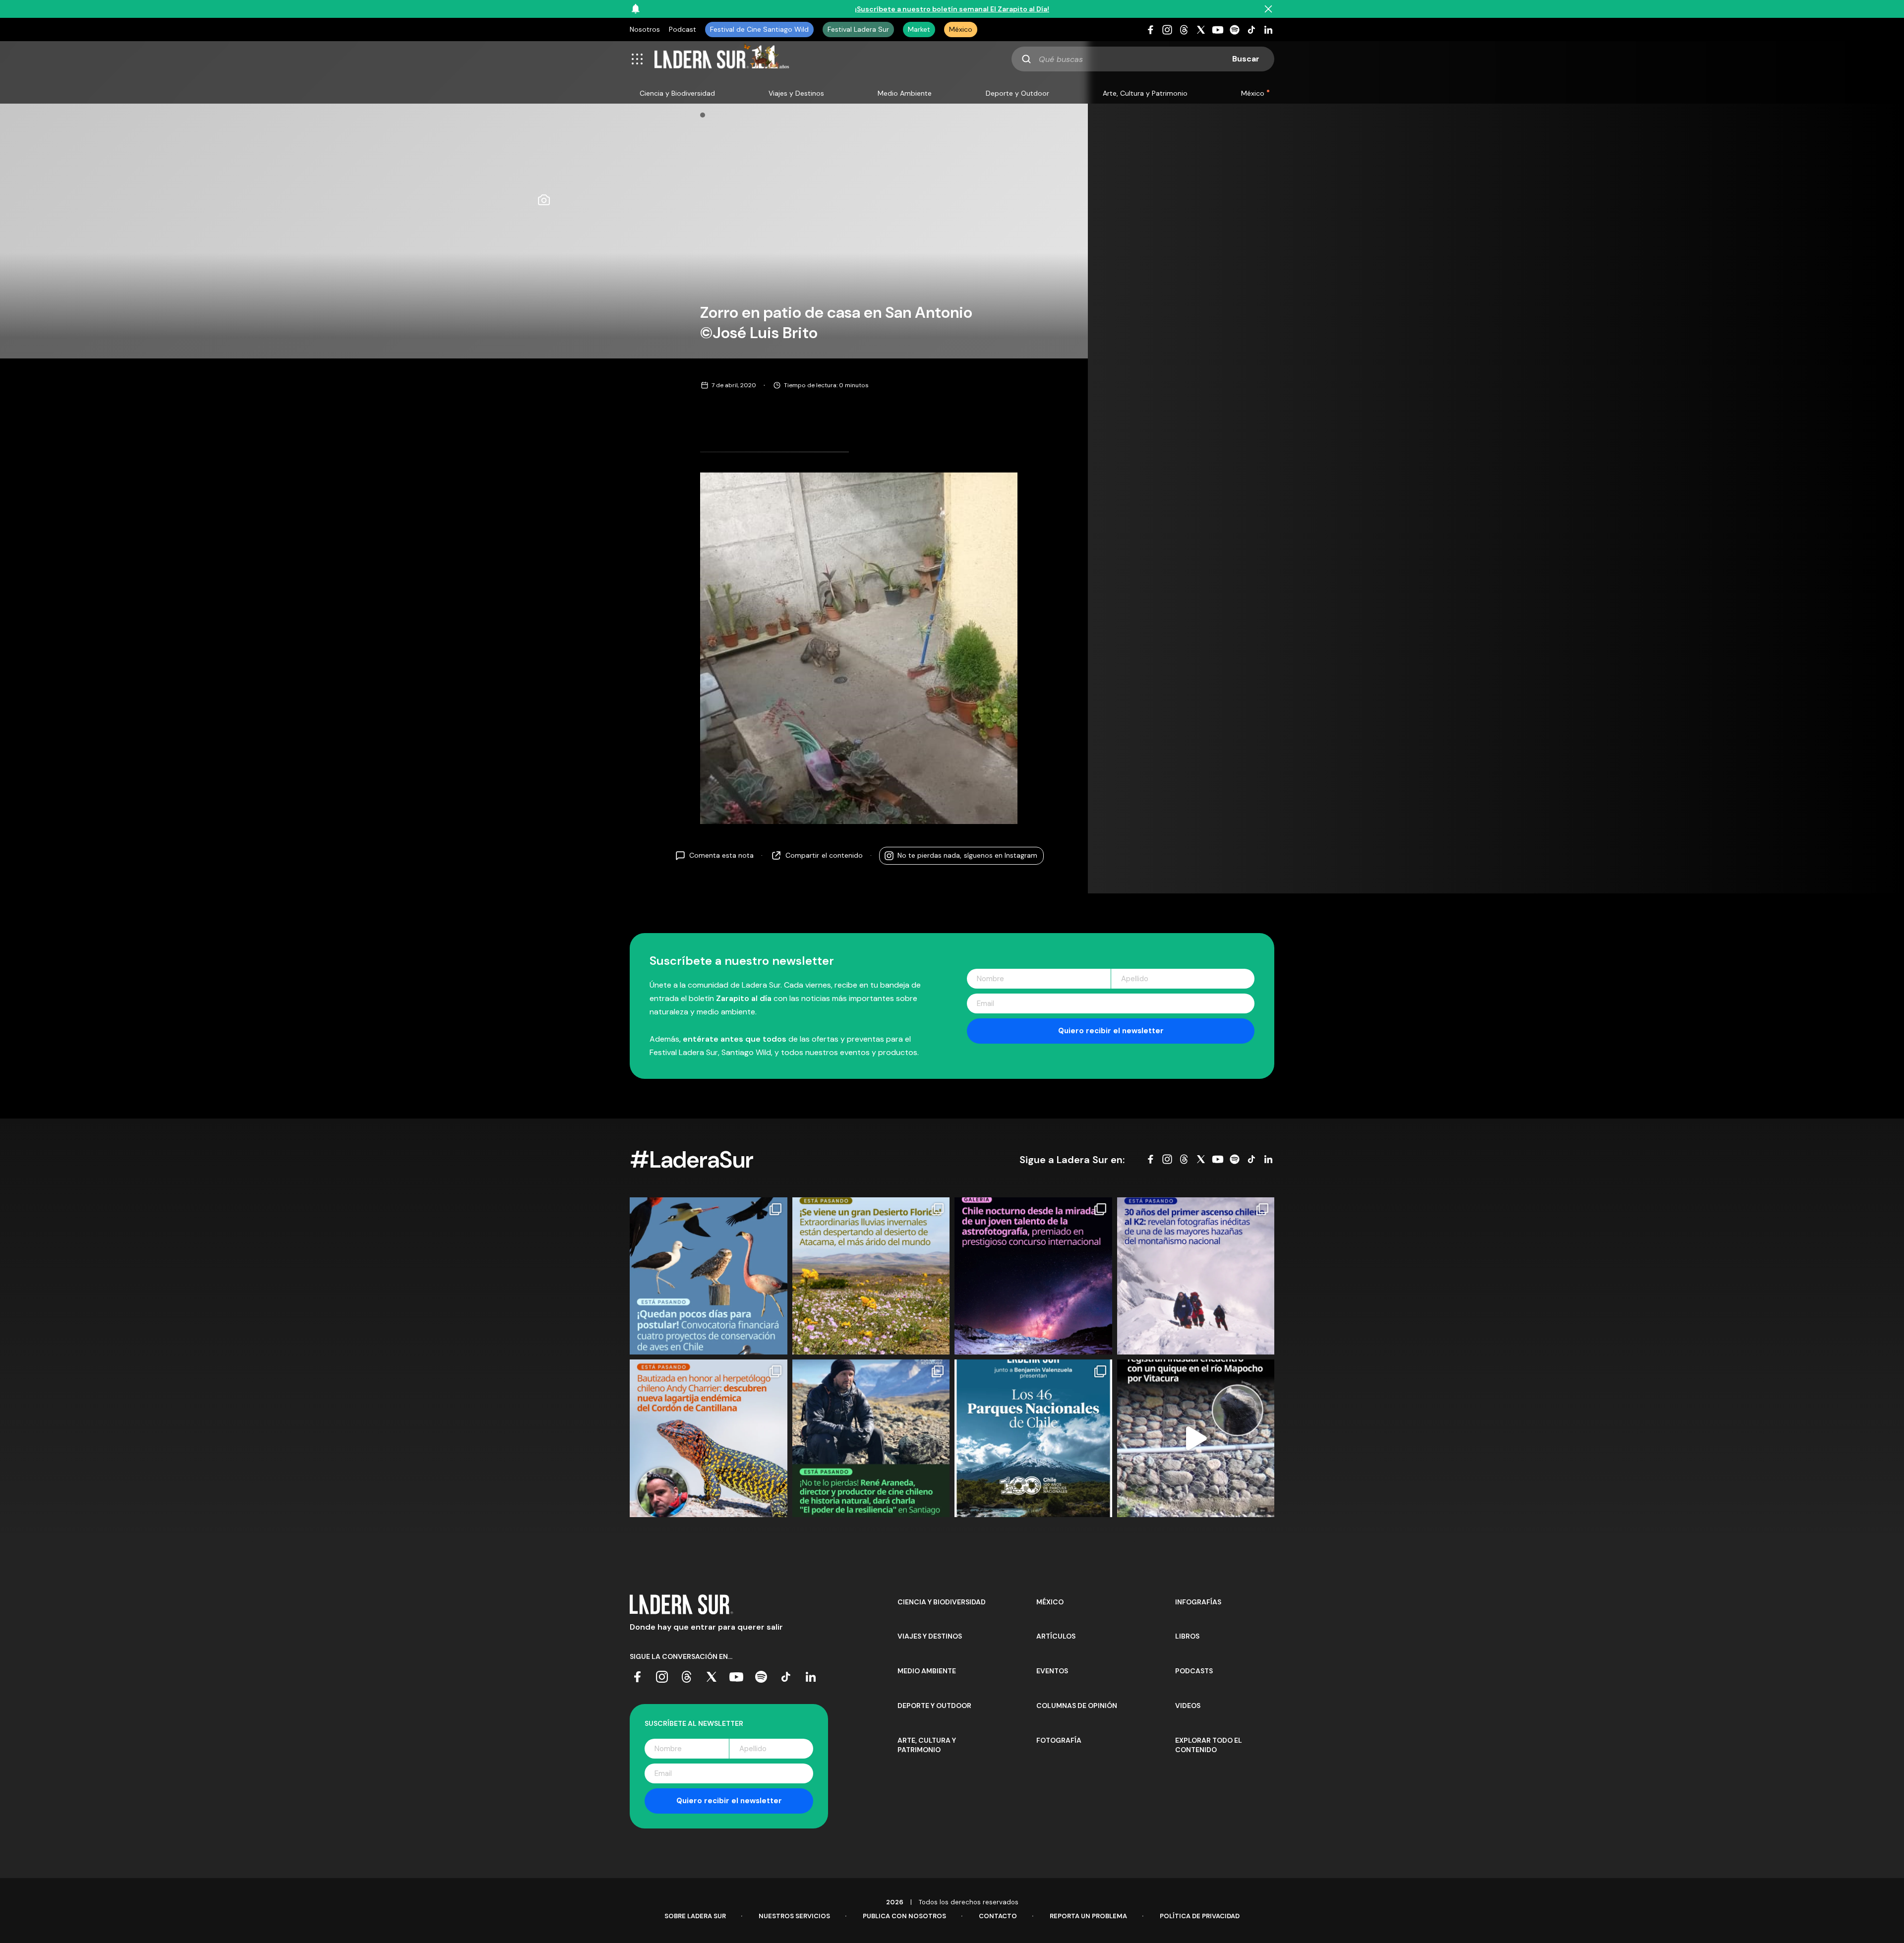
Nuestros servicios (794, 1916)
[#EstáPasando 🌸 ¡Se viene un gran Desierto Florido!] (871, 1276)
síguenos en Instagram (967, 855)
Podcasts (1194, 1671)
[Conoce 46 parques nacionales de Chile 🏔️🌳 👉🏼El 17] (1033, 1438)
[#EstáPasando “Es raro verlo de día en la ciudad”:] (1196, 1438)
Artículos (1056, 1636)
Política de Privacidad (1200, 1916)
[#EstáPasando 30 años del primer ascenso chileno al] (1196, 1276)
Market (919, 29)
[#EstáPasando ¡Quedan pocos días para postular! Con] (709, 1276)
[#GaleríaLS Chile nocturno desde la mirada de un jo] (1033, 1276)
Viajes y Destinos (796, 93)
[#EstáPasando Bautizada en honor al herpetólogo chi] (709, 1438)
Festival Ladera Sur (858, 29)
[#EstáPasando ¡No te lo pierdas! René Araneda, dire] (871, 1438)
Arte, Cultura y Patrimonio (1145, 93)
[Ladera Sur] (722, 59)
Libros (1187, 1636)
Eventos (1052, 1671)
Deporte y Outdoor (1017, 93)
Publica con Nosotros (904, 1916)
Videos (1188, 1706)
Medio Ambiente (905, 93)
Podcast (683, 29)
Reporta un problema (1088, 1916)
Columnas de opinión (1077, 1706)
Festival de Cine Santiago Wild (759, 29)
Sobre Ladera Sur (695, 1916)
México (961, 29)
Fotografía (1059, 1740)
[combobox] (1143, 59)
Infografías (1198, 1602)
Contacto (998, 1916)
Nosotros (645, 29)
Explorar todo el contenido (1209, 1745)
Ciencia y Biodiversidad (677, 93)
